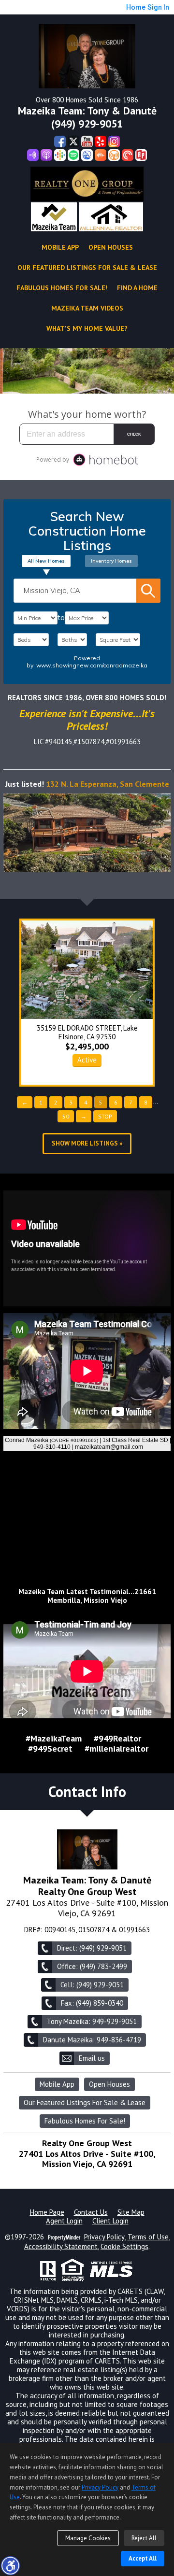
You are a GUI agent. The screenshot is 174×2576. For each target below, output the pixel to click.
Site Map (131, 2212)
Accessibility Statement (61, 2247)
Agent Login (64, 2221)
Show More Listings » (87, 1143)
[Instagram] (114, 142)
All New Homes (46, 561)
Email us (92, 2058)
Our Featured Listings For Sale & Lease (87, 268)
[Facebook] (60, 142)
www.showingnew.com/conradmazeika (92, 665)
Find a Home (137, 288)
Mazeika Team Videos (87, 308)
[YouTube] (87, 142)
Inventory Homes (111, 561)
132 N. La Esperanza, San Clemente (108, 784)
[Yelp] (101, 142)
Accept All (143, 2558)
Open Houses (111, 247)
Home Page (47, 2212)
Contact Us (91, 2212)
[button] (10, 2565)
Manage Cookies (88, 2538)
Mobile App (60, 247)
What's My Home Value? (87, 328)
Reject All (144, 2538)
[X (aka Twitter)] (73, 142)
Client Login (110, 2221)
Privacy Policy (104, 2237)
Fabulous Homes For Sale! (62, 288)
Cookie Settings (124, 2247)
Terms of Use (148, 2237)
